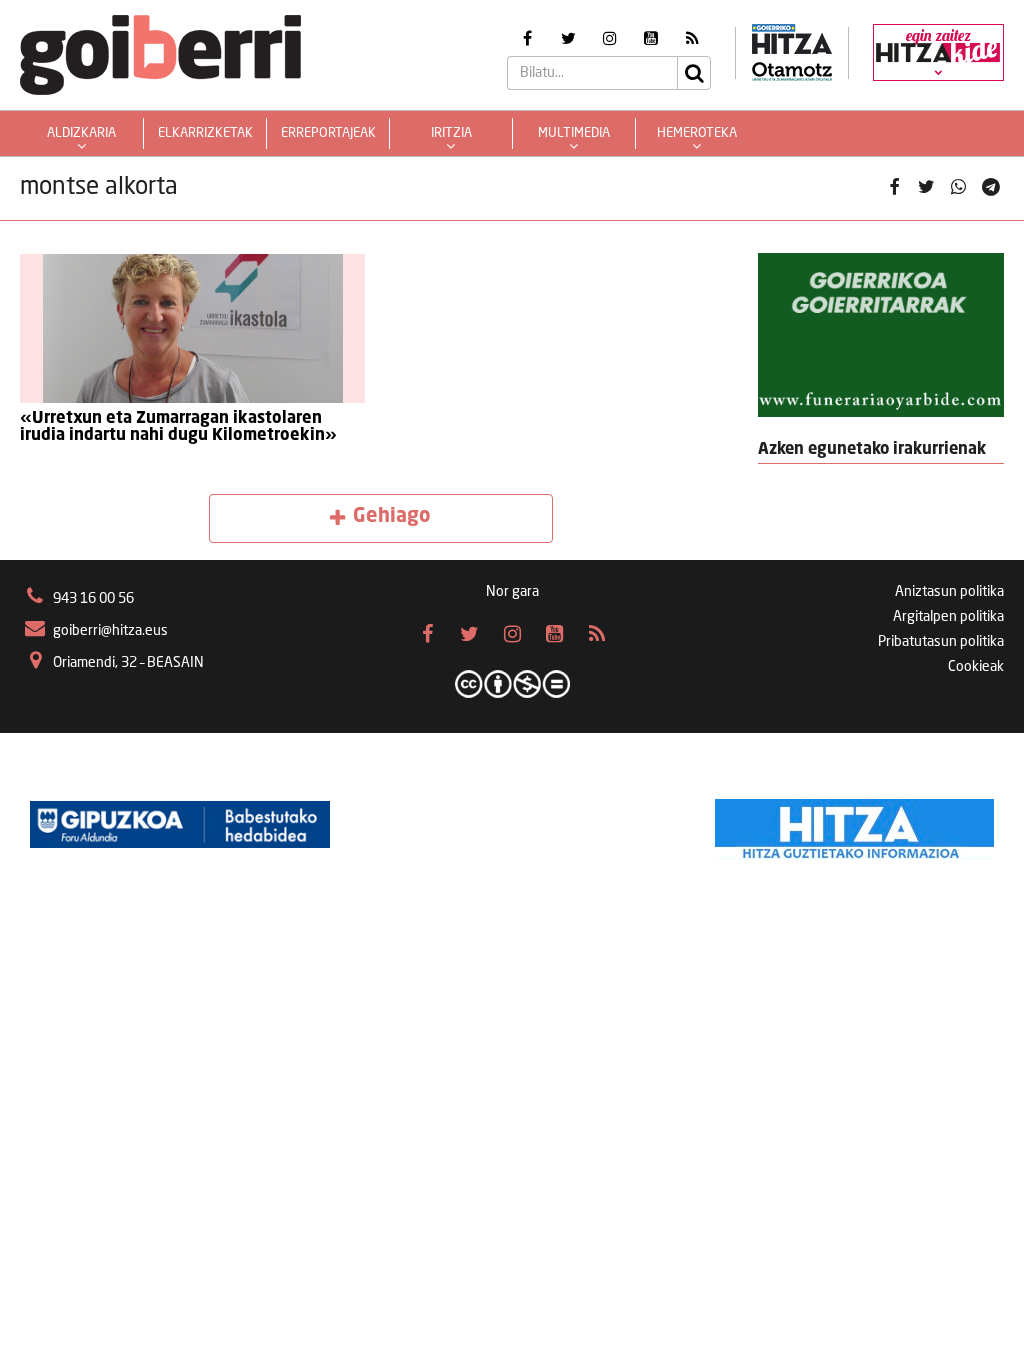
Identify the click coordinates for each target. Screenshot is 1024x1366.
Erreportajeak (328, 133)
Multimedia (574, 133)
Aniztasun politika (949, 592)
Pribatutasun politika (941, 642)
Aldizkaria (81, 133)
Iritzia (451, 133)
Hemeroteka (697, 133)
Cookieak (976, 667)
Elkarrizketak (205, 133)
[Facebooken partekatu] (894, 188)
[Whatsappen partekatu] (959, 188)
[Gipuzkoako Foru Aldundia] (180, 824)
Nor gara (512, 592)
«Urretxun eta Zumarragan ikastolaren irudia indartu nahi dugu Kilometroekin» (178, 427)
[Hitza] (854, 824)
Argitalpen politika (948, 617)
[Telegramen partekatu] (991, 188)
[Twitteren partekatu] (926, 188)
